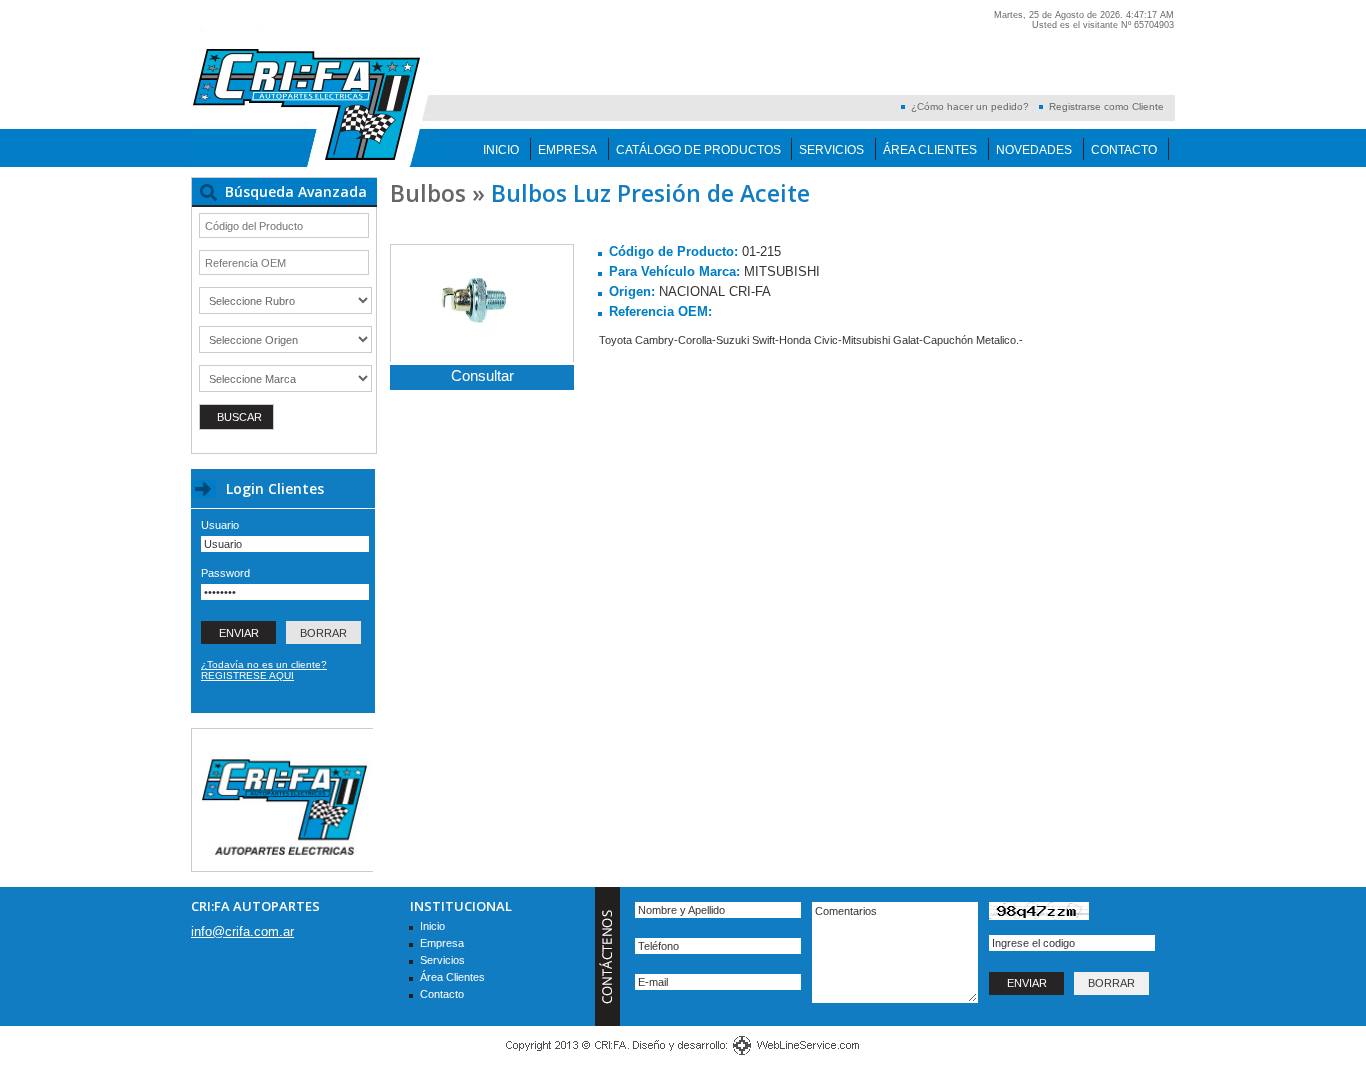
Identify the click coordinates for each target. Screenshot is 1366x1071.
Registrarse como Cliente (1106, 106)
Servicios (831, 150)
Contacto (1124, 150)
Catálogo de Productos (698, 150)
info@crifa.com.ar (242, 931)
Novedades (1034, 150)
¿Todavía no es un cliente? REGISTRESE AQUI (264, 670)
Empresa (567, 150)
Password (225, 573)
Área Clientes (930, 150)
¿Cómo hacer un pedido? (970, 106)
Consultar (482, 375)
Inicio (501, 150)
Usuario (220, 525)
